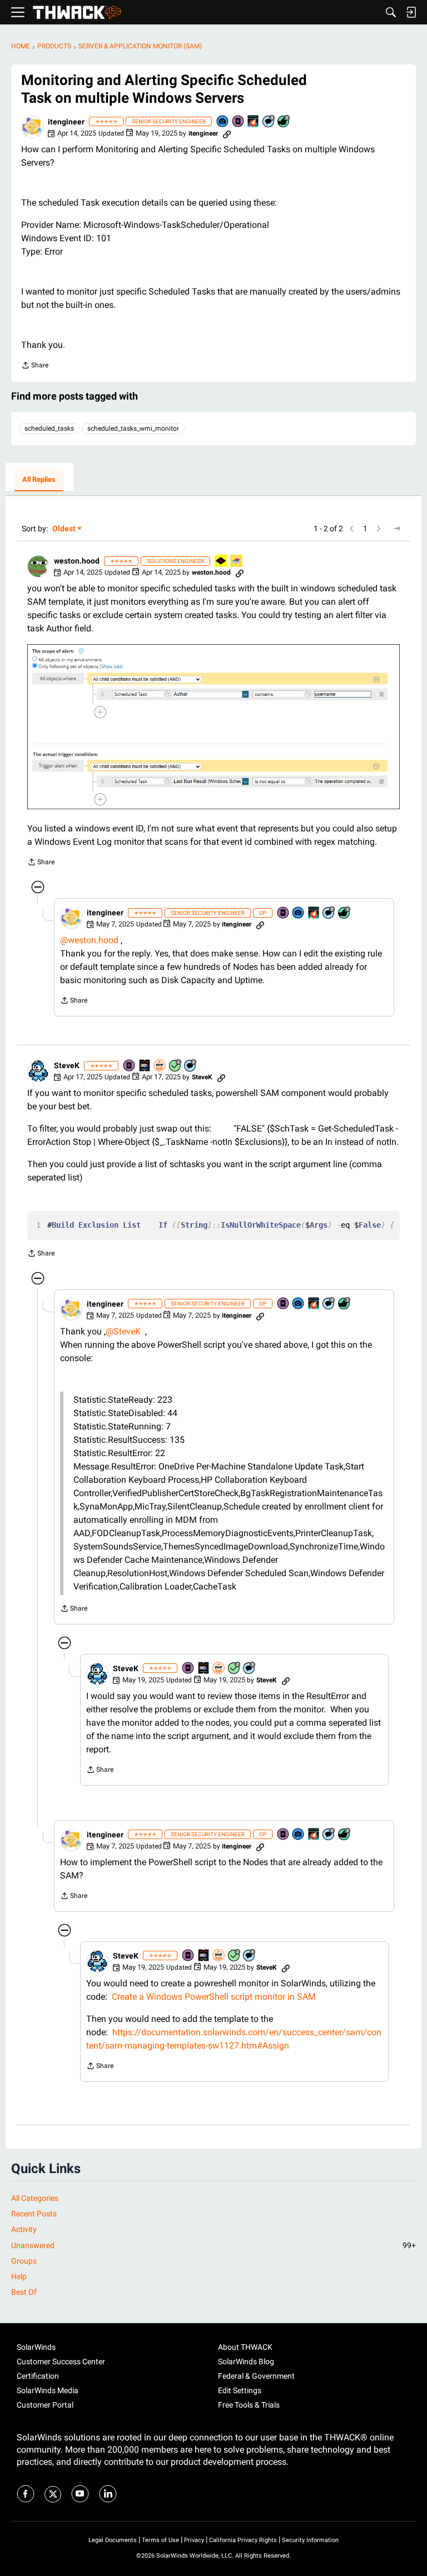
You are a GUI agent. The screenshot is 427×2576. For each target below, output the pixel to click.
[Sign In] (411, 12)
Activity (24, 2229)
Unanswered (213, 2245)
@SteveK (123, 1331)
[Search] (391, 12)
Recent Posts (34, 2214)
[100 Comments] (269, 122)
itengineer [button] (66, 122)
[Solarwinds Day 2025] (254, 122)
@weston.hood (89, 940)
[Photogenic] (223, 122)
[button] (32, 127)
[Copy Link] (227, 133)
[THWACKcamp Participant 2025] (145, 1066)
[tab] (39, 480)
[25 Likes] (284, 122)
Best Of (24, 2292)
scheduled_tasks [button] (49, 428)
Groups (24, 2261)
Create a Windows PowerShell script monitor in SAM (214, 1997)
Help (19, 2276)
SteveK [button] (67, 1065)
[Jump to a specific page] (396, 529)
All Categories (35, 2198)
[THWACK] (77, 13)
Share (35, 367)
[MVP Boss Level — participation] (221, 562)
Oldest (64, 529)
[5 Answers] (176, 1066)
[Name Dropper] (239, 122)
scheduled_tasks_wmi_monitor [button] (133, 428)
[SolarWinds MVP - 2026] (160, 1066)
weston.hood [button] (77, 561)
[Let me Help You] (237, 562)
